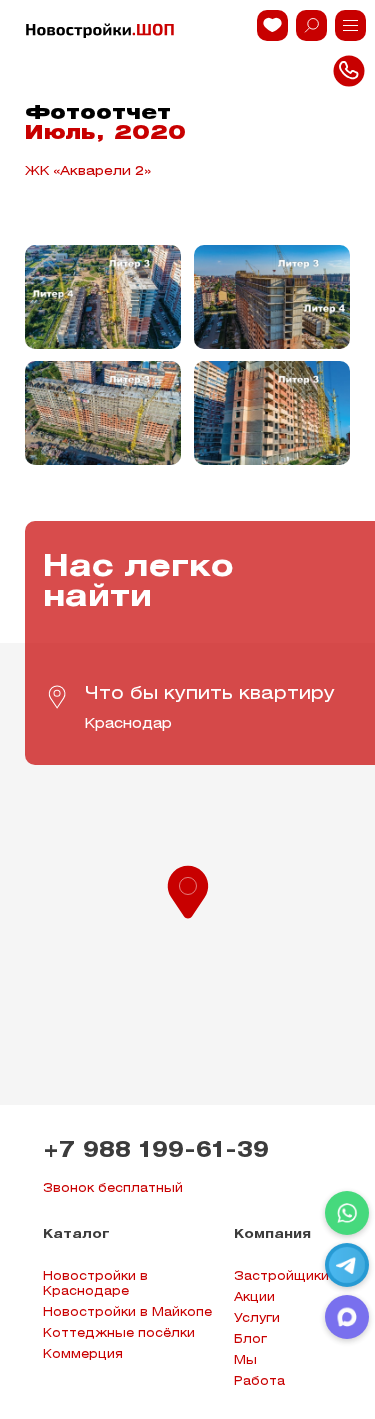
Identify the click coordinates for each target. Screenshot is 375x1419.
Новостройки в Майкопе (127, 1312)
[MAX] (347, 1317)
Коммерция (83, 1354)
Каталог (76, 1234)
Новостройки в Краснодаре (95, 1284)
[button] (188, 890)
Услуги (257, 1318)
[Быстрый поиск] (311, 25)
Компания (272, 1234)
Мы (245, 1360)
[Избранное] (272, 25)
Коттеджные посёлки (119, 1333)
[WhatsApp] (347, 1213)
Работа (259, 1381)
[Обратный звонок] (350, 25)
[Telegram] (347, 1265)
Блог (250, 1339)
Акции (254, 1297)
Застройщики (281, 1276)
